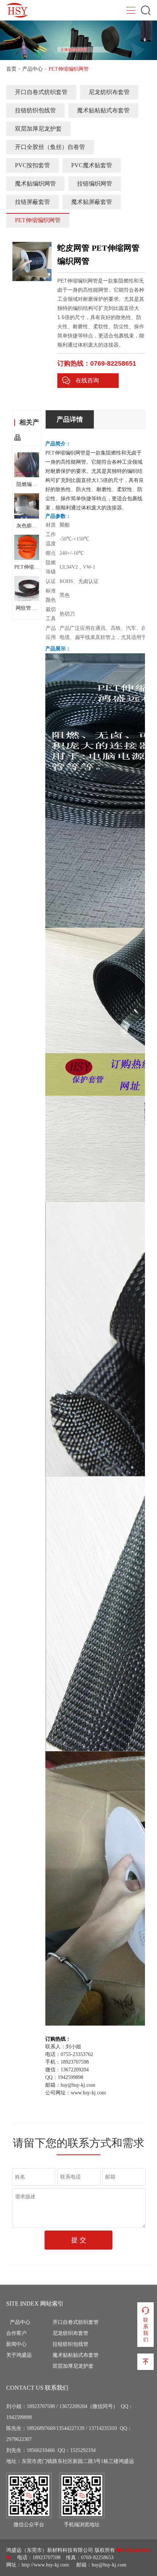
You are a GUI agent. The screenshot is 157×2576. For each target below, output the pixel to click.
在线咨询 (87, 380)
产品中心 (32, 69)
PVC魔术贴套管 (92, 165)
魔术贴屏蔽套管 (92, 202)
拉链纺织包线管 (35, 110)
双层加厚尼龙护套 (38, 129)
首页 (11, 69)
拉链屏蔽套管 (32, 202)
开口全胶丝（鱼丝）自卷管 (50, 147)
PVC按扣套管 (32, 165)
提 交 (79, 2240)
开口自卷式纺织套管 (41, 92)
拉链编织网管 (95, 184)
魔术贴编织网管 (35, 184)
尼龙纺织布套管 (109, 92)
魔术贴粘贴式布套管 (103, 110)
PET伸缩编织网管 (38, 220)
